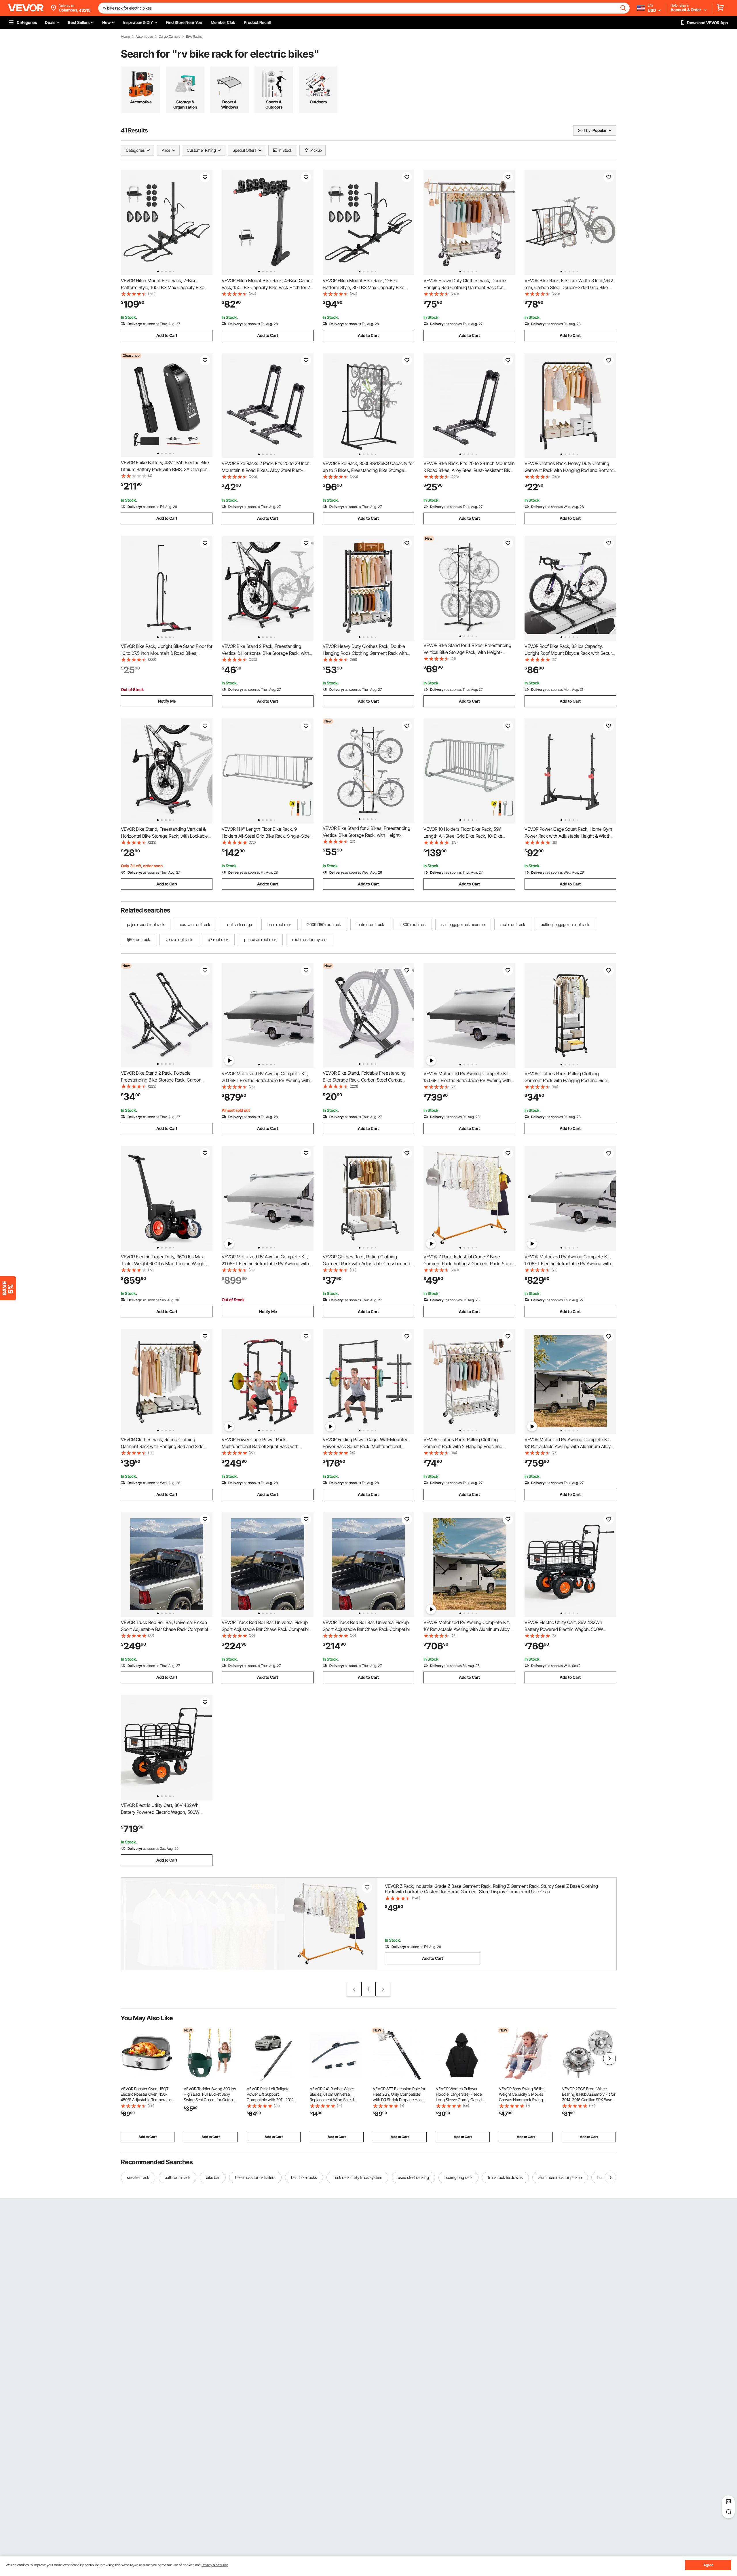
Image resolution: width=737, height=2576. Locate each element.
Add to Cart (167, 335)
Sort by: (585, 130)
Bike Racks (194, 37)
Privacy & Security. (215, 2565)
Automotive (144, 37)
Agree (708, 2565)
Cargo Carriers (169, 37)
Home (125, 37)
